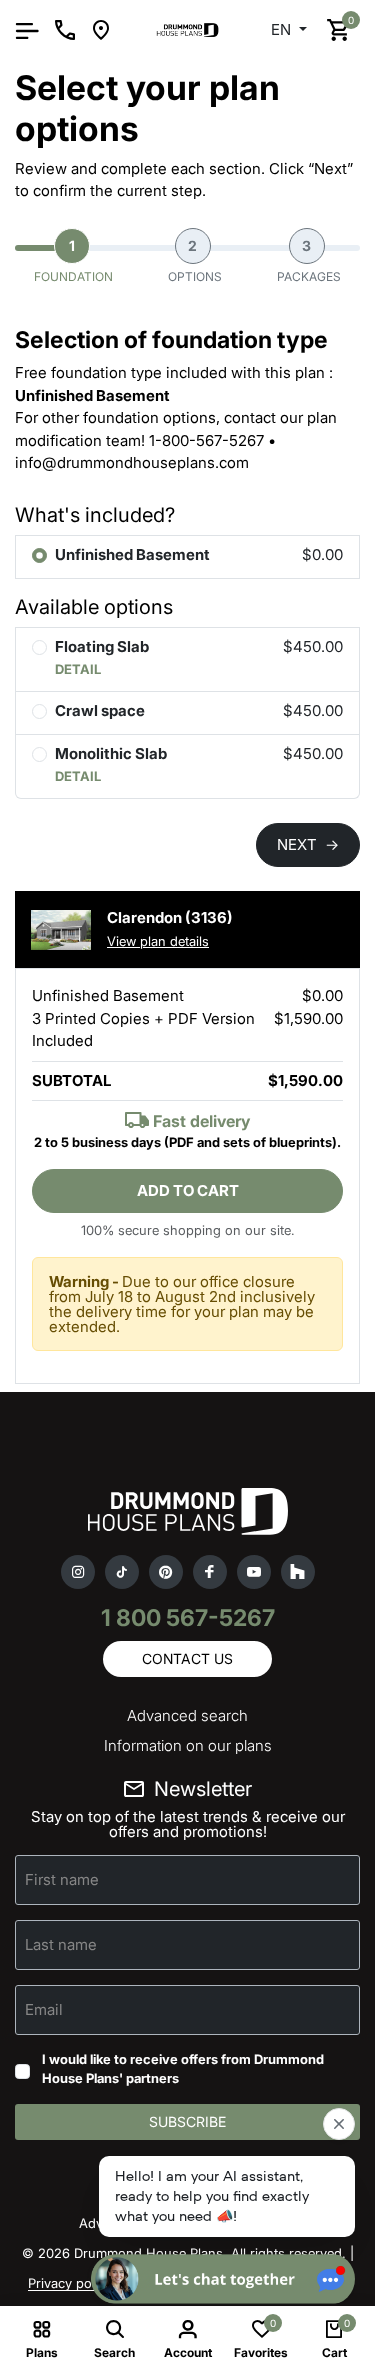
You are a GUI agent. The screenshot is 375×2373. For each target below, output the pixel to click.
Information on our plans (188, 1745)
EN (283, 29)
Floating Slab (102, 646)
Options (195, 260)
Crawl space (100, 710)
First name (62, 1878)
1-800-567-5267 (206, 440)
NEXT (308, 844)
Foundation (73, 260)
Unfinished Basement (132, 554)
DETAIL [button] (78, 669)
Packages (309, 260)
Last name (61, 1943)
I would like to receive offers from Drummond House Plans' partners (183, 2069)
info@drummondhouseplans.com (132, 462)
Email (44, 2008)
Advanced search (187, 1715)
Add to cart (188, 1190)
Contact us (187, 1658)
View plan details (158, 941)
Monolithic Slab (111, 753)
